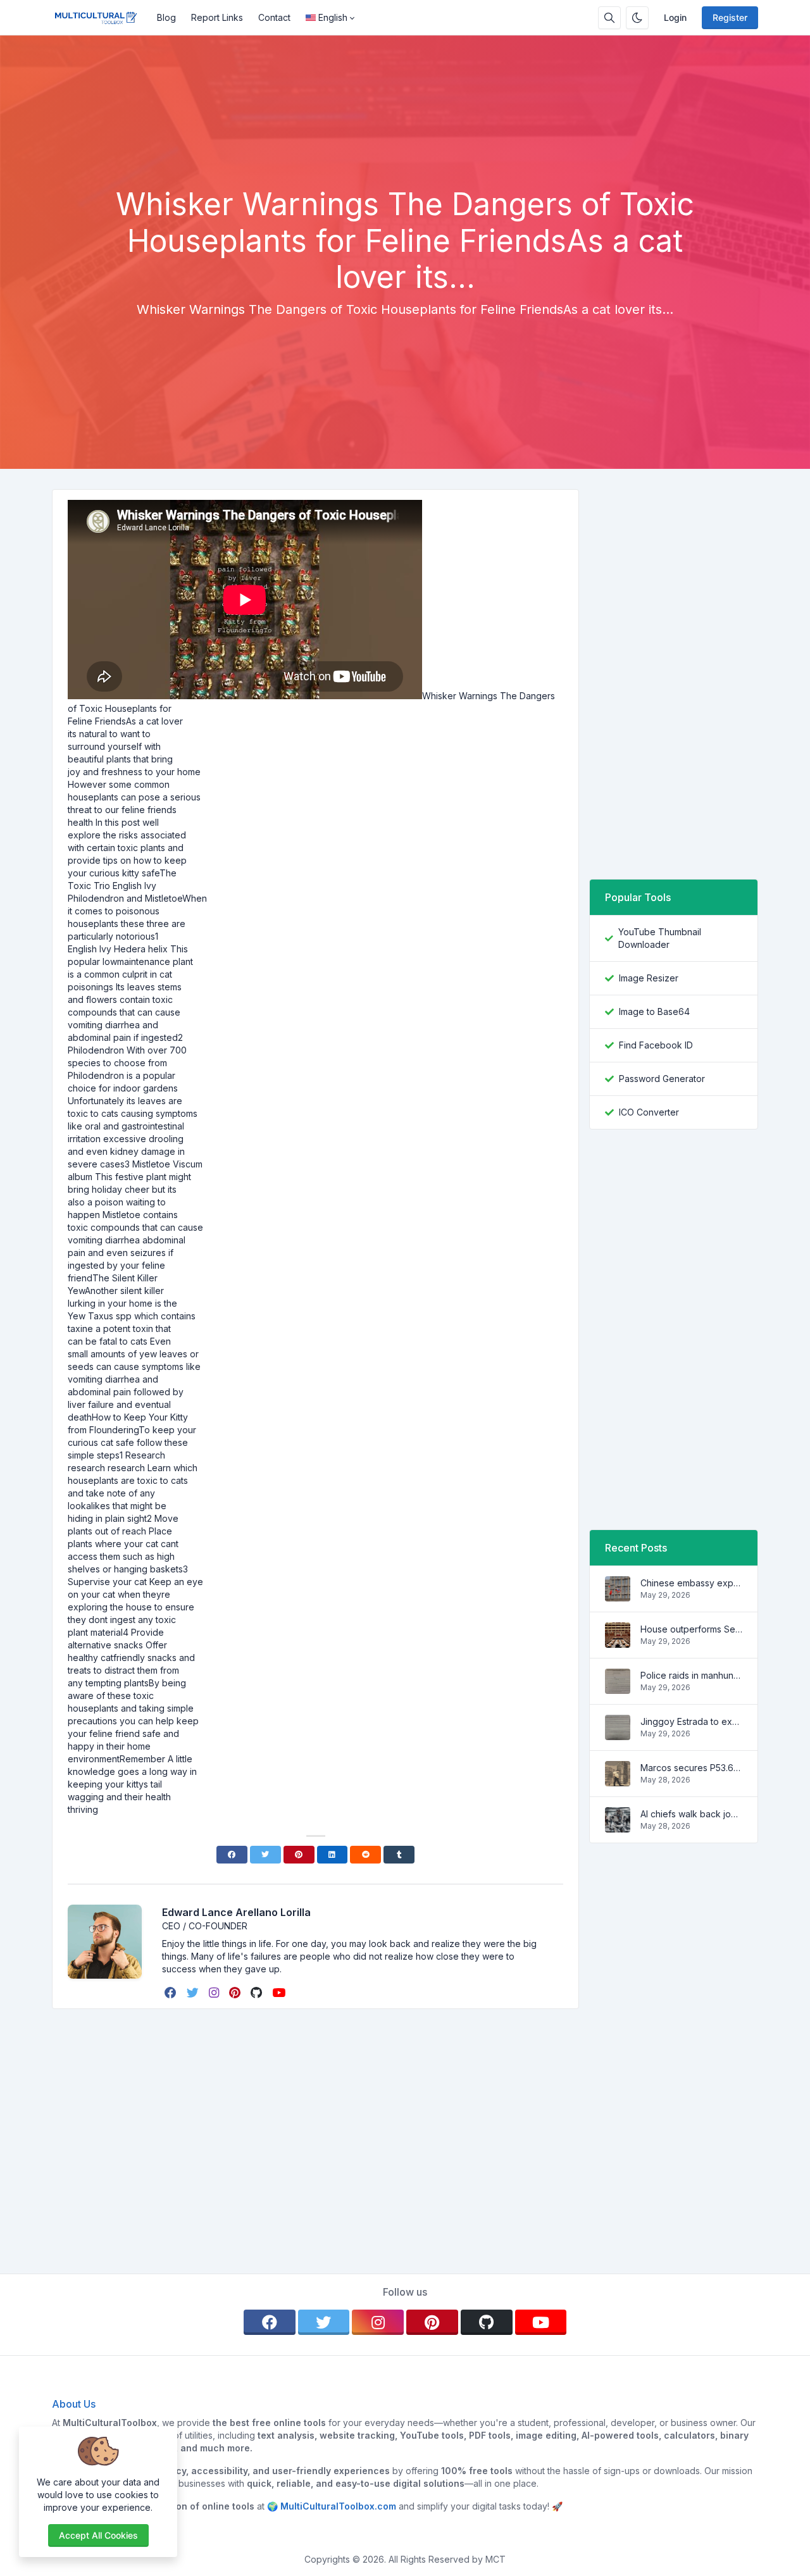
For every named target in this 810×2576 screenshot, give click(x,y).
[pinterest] (236, 1993)
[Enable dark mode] (637, 18)
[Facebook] (232, 1855)
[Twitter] (265, 1855)
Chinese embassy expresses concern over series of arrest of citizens (691, 1583)
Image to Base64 (654, 1011)
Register (730, 17)
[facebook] (172, 1993)
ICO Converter (649, 1112)
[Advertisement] (405, 151)
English (333, 17)
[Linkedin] (333, 1855)
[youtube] (280, 1993)
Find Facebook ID (656, 1045)
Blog (166, 17)
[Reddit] (365, 1855)
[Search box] (609, 18)
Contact (274, 17)
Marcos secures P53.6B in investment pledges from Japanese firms (691, 1768)
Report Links (217, 17)
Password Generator (662, 1079)
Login (675, 17)
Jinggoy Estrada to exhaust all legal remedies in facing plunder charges (691, 1721)
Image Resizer (649, 978)
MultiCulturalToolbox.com (338, 2506)
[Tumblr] (399, 1855)
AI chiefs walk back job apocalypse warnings (691, 1814)
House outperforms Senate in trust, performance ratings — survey (691, 1629)
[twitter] (194, 1993)
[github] (258, 1993)
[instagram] (215, 1993)
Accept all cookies (98, 2535)
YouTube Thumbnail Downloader (660, 938)
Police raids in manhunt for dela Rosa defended (691, 1675)
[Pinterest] (299, 1855)
